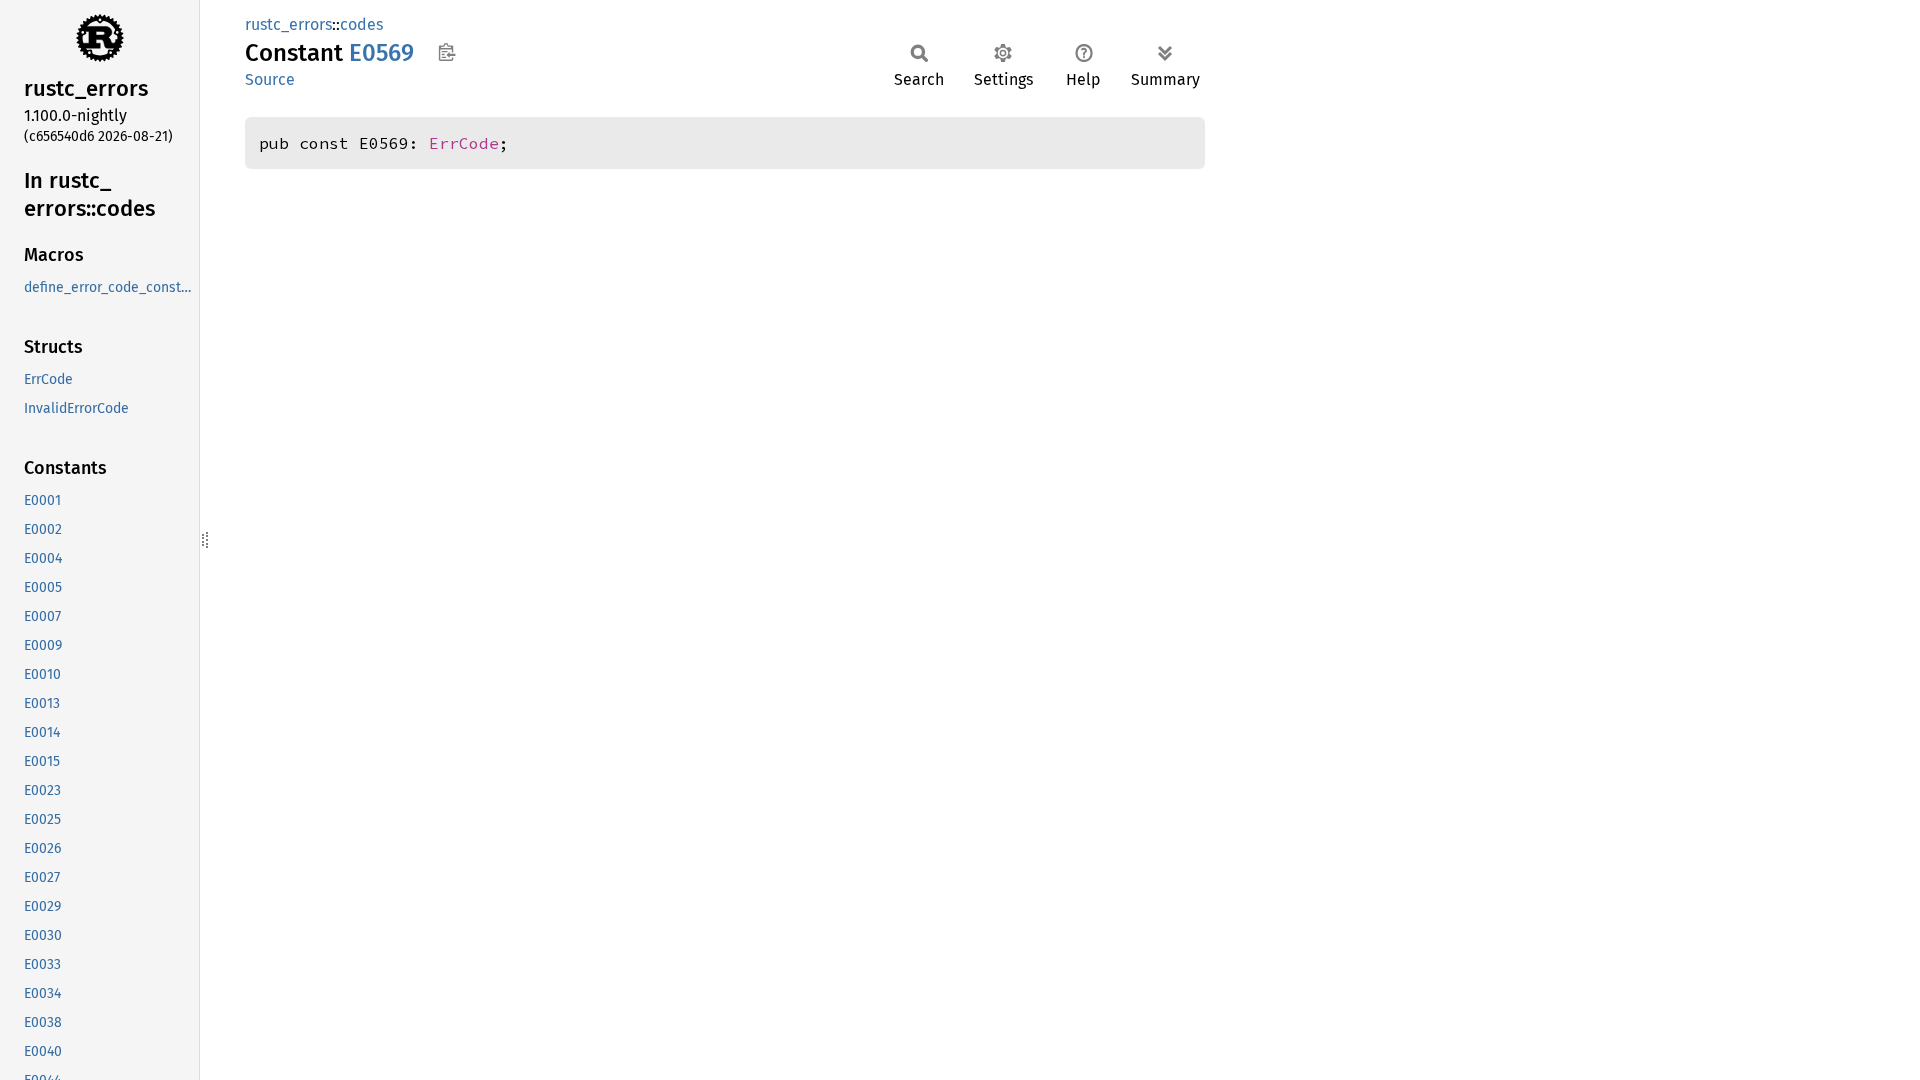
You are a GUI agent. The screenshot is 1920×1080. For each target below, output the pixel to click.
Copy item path (446, 52)
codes (361, 24)
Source (270, 79)
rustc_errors (288, 24)
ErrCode (464, 143)
